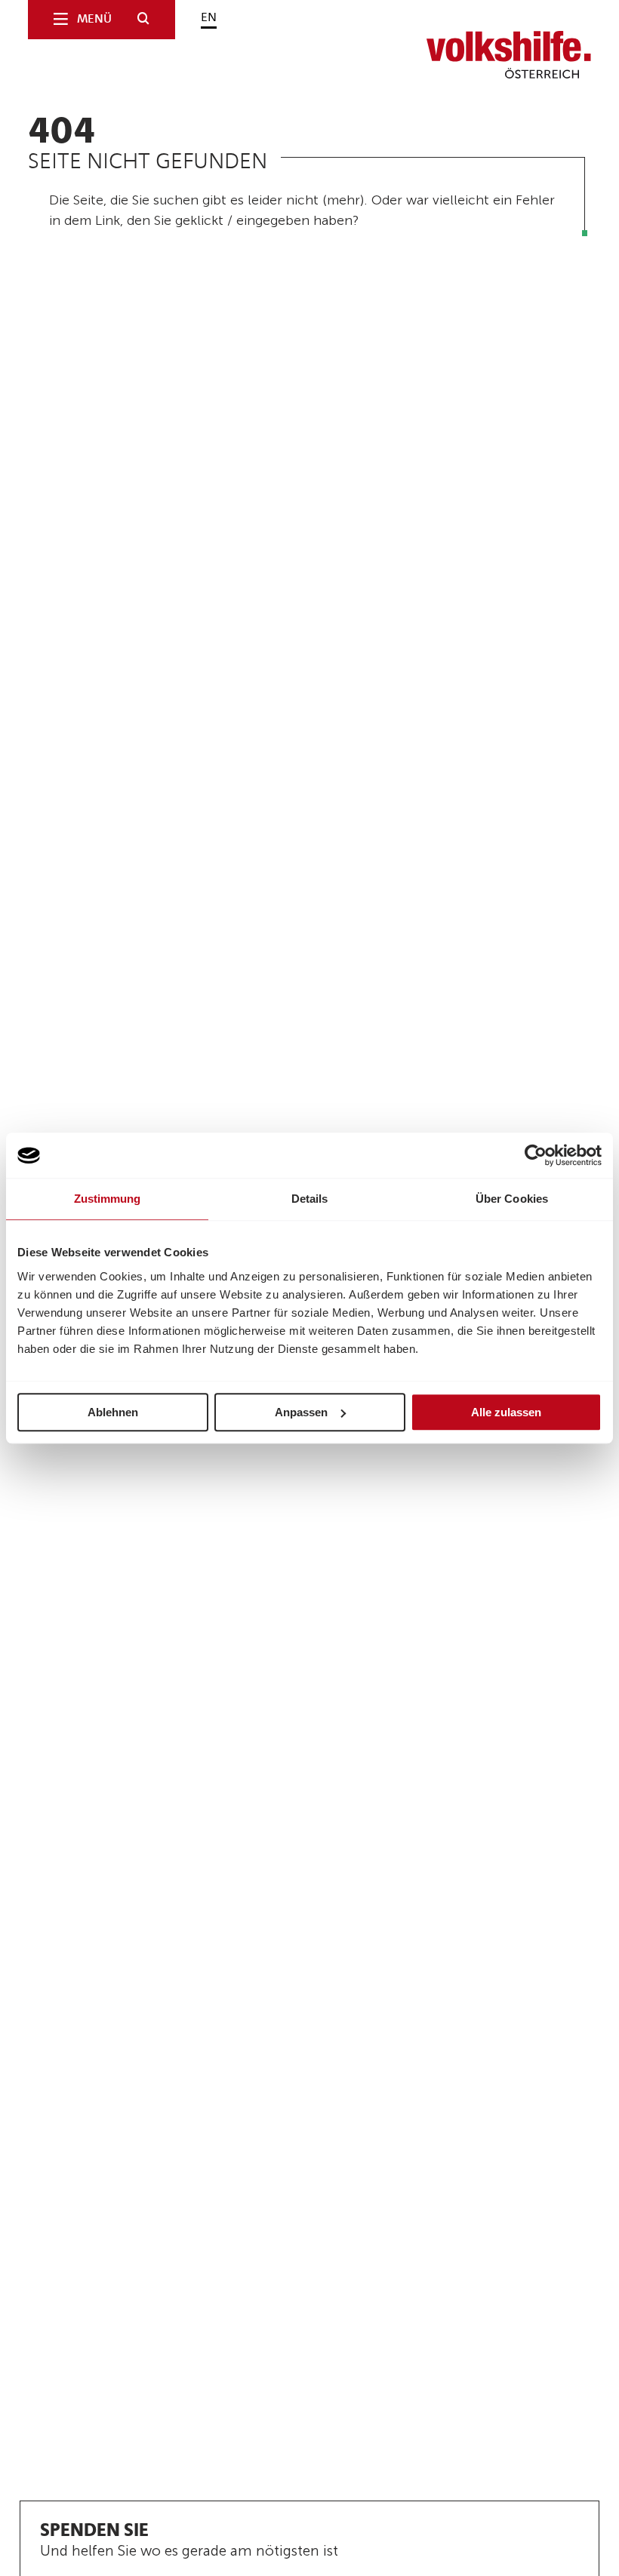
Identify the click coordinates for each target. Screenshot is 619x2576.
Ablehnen (113, 1412)
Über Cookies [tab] (512, 1199)
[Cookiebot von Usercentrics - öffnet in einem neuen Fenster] (536, 1155)
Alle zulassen (506, 1412)
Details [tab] (310, 1199)
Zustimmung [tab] (108, 1199)
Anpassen (301, 1412)
